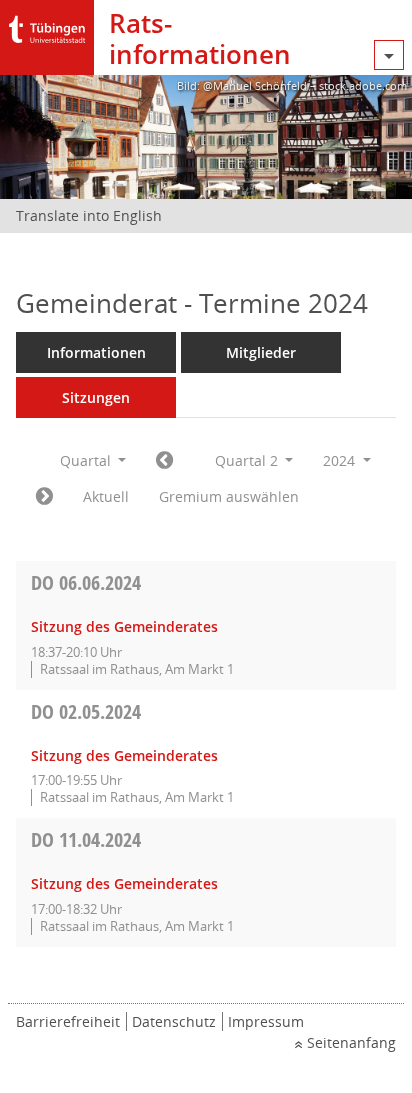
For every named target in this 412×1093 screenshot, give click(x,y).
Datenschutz (174, 1021)
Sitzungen (96, 397)
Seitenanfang (351, 1042)
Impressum (266, 1021)
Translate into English (89, 215)
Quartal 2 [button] (248, 460)
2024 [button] (341, 460)
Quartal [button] (87, 460)
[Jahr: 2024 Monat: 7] (44, 497)
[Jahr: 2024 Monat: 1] (164, 461)
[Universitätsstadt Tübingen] (47, 24)
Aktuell (106, 496)
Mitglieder (261, 352)
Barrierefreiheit (68, 1021)
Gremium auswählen (229, 496)
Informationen (96, 352)
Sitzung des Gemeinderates (124, 626)
